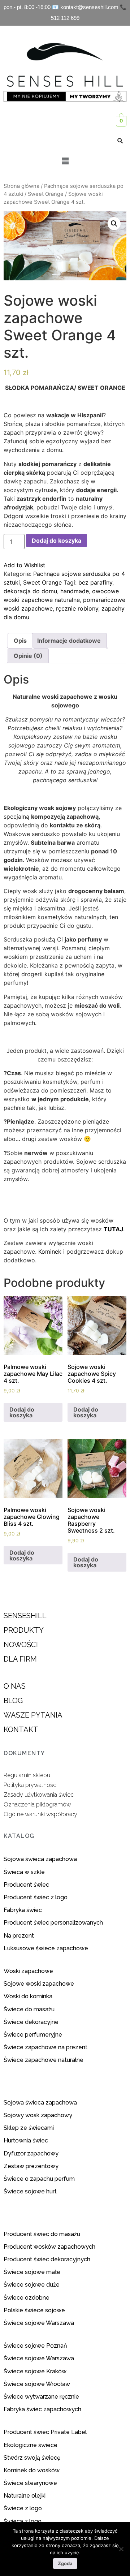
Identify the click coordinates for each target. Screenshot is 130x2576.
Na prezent (19, 1936)
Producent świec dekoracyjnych (47, 2259)
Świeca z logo (23, 2521)
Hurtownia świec (26, 2140)
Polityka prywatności (31, 1785)
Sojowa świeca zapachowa (41, 1859)
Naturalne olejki (25, 2496)
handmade (75, 591)
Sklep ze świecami (29, 2128)
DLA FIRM (20, 1659)
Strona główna (21, 186)
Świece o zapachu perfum (39, 2179)
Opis (20, 641)
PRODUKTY (24, 1630)
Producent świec (26, 1885)
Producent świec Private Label (45, 2432)
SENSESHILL (25, 1616)
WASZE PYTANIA (33, 1715)
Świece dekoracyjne (31, 2022)
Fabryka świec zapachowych (42, 2409)
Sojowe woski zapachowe (39, 1984)
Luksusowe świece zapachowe (46, 1948)
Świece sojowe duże (32, 2285)
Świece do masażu (29, 2009)
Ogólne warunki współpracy (40, 1814)
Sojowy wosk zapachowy (38, 2115)
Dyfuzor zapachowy (31, 2153)
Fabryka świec (23, 1910)
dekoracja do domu (30, 591)
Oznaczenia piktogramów (37, 1804)
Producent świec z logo (36, 1897)
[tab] (20, 641)
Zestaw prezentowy (31, 2166)
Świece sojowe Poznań (35, 2346)
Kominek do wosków (32, 2470)
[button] (65, 161)
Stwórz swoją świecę (32, 2458)
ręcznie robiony (77, 608)
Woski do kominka (28, 1996)
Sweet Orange (46, 194)
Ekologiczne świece (31, 2445)
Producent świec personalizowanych (53, 1923)
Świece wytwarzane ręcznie (41, 2397)
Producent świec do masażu (42, 2234)
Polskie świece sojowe (34, 2310)
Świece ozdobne (27, 2298)
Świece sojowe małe (33, 2272)
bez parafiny (95, 582)
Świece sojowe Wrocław (38, 2384)
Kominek (49, 1252)
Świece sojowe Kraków (36, 2371)
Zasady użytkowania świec (39, 1795)
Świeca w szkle (24, 1872)
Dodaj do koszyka (57, 540)
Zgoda (65, 2563)
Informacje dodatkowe (69, 641)
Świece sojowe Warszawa (39, 2323)
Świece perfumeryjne (33, 2035)
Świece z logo (23, 2508)
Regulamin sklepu (27, 1775)
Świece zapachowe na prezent (45, 2047)
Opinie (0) (28, 656)
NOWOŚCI (21, 1645)
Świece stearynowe (30, 2483)
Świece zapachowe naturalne (44, 2060)
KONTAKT (21, 1729)
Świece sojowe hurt (30, 2191)
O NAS (15, 1686)
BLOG (13, 1701)
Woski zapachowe (28, 1971)
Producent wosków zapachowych (49, 2247)
